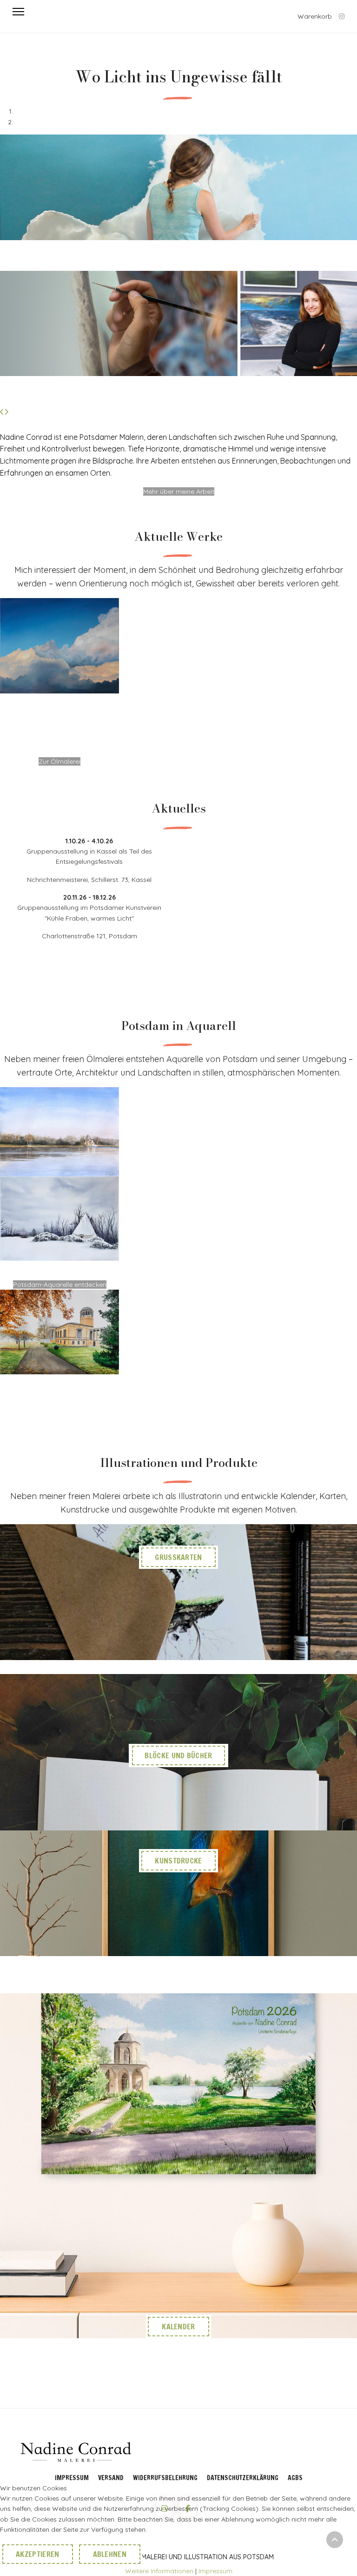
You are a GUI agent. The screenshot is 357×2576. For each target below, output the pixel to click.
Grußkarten (178, 1557)
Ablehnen (110, 2554)
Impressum (72, 2478)
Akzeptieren (38, 2554)
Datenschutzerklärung (243, 2478)
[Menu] (18, 12)
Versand (111, 2478)
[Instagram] (342, 16)
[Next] (6, 412)
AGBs (295, 2478)
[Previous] (2, 412)
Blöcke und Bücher (178, 1755)
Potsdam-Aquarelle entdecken (60, 1285)
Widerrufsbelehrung (165, 2478)
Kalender (178, 2327)
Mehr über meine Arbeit (179, 491)
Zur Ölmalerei (59, 761)
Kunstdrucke (178, 1861)
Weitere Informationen (159, 2571)
